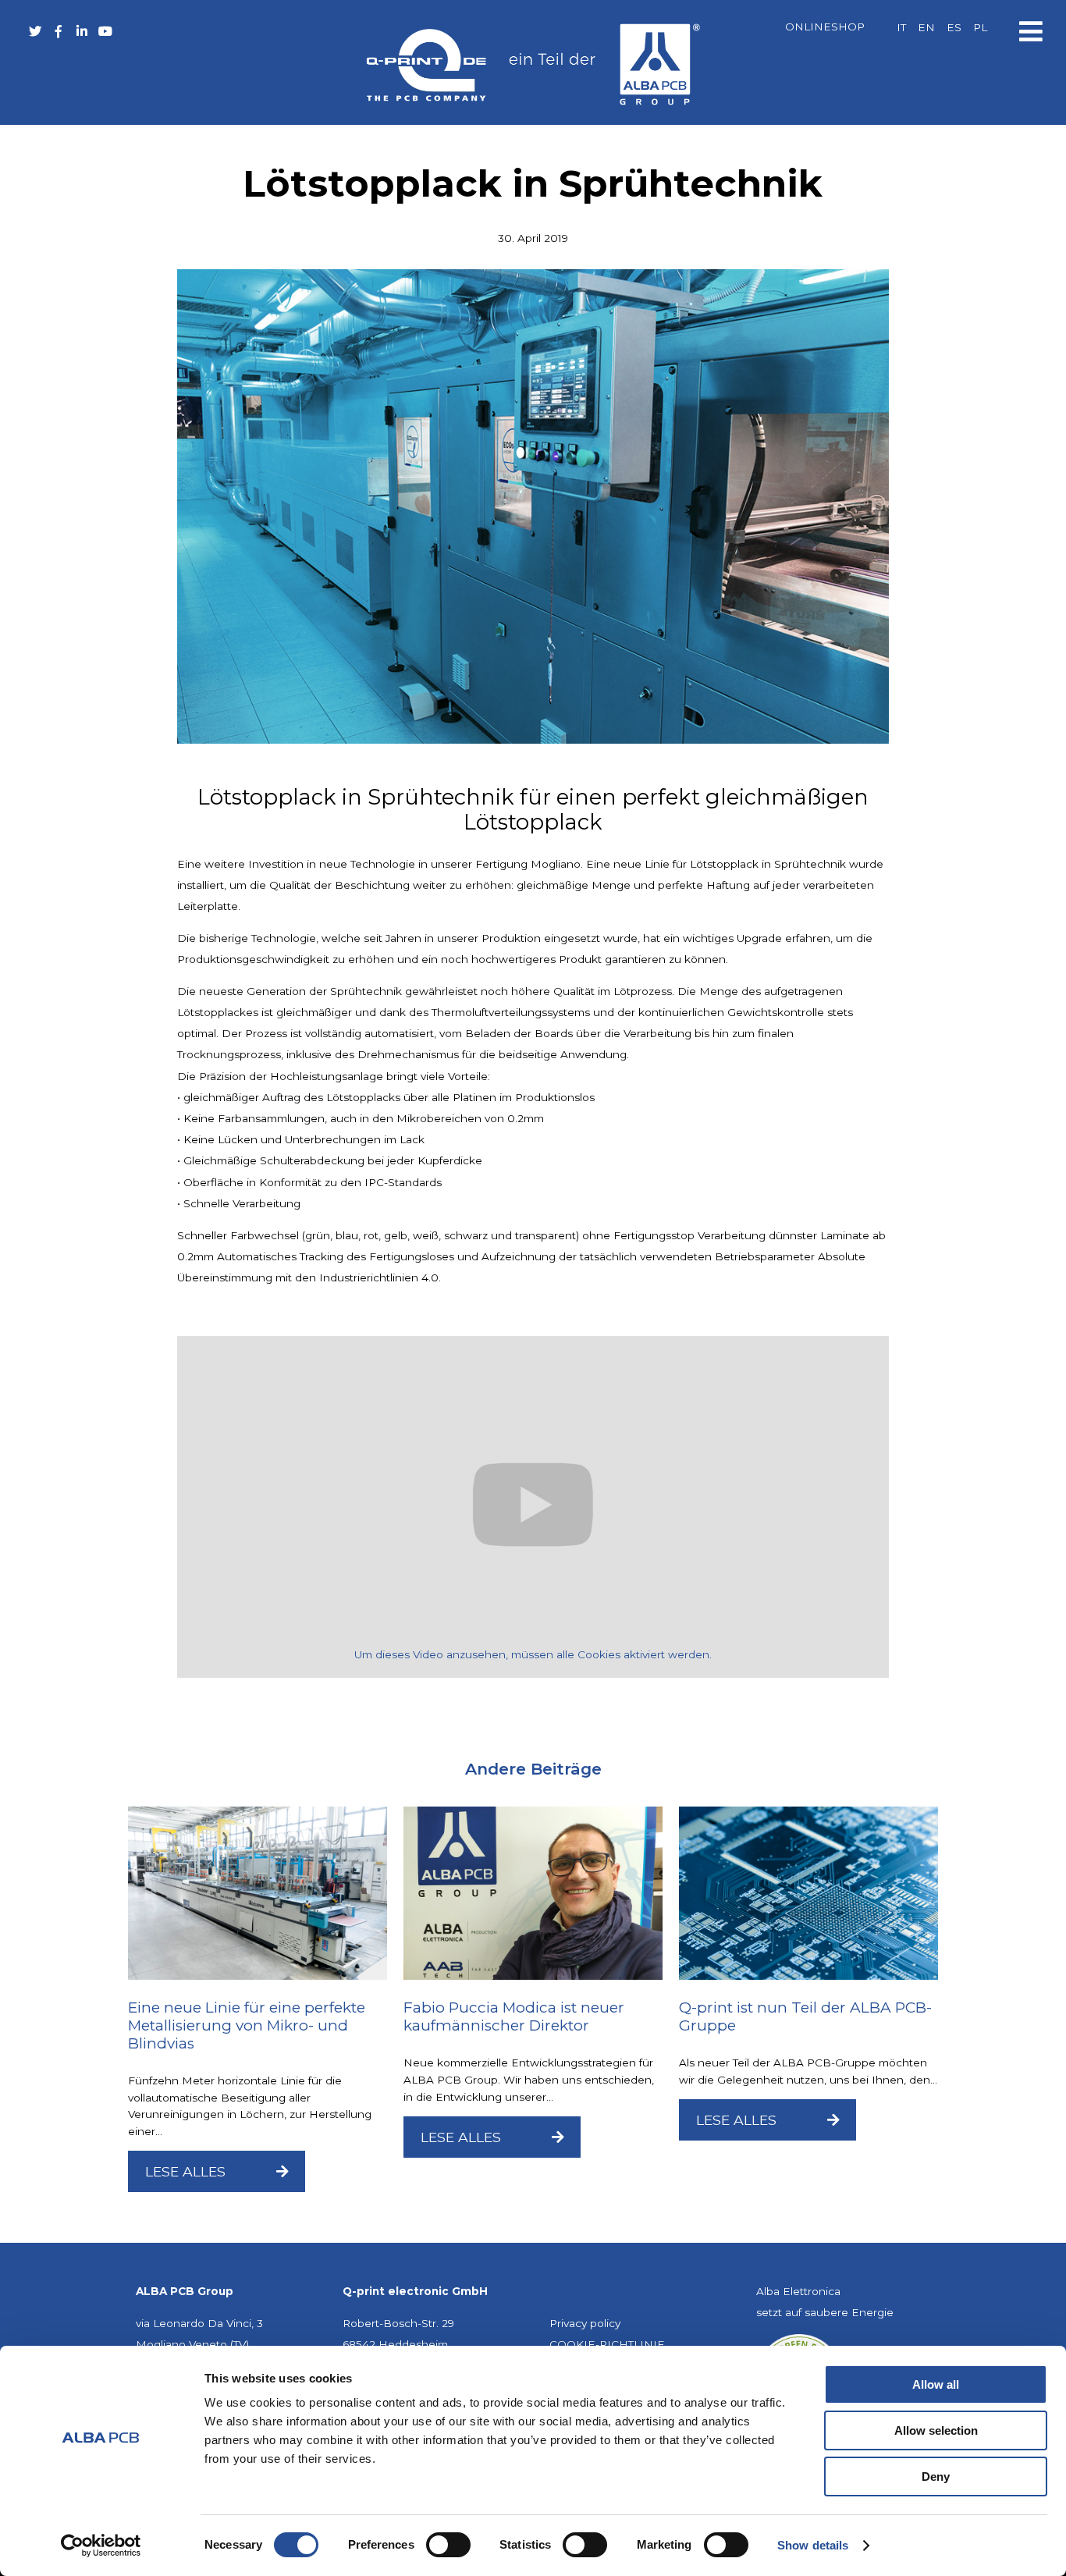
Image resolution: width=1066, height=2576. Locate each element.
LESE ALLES (187, 2171)
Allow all (936, 2384)
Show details (813, 2545)
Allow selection (936, 2430)
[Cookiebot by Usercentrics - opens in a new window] (101, 2546)
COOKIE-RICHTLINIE (607, 2344)
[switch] (448, 2545)
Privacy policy (585, 2323)
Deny (936, 2477)
